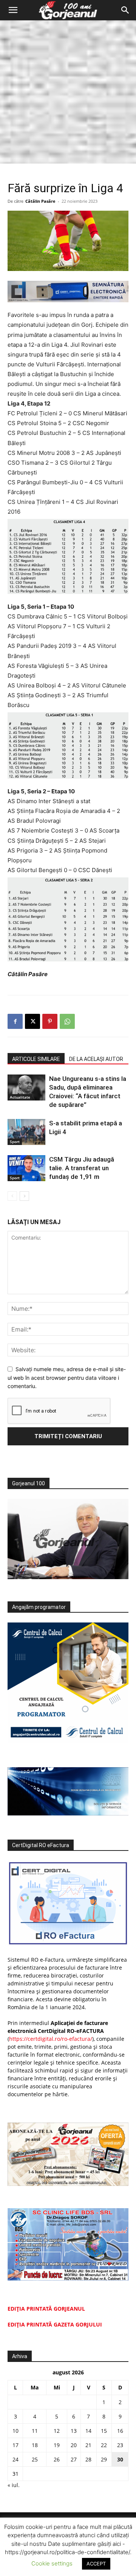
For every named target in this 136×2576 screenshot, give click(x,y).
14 (88, 2431)
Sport (15, 1142)
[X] (32, 1021)
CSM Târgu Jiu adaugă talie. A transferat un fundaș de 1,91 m (82, 1168)
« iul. (14, 2485)
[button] (13, 10)
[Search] (125, 10)
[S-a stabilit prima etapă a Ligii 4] (26, 1132)
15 (104, 2431)
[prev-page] (12, 1196)
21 (88, 2445)
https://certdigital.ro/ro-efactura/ (51, 2039)
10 (15, 2431)
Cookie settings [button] (52, 2563)
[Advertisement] (68, 92)
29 (104, 2459)
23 (120, 2445)
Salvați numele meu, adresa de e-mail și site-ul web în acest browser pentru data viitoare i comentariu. (67, 1378)
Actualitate (20, 1097)
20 (74, 2445)
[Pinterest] (50, 1021)
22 (104, 2445)
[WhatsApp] (67, 1021)
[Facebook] (15, 1021)
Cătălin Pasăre (40, 201)
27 (74, 2459)
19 (57, 2445)
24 (15, 2459)
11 (35, 2431)
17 (15, 2445)
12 (57, 2431)
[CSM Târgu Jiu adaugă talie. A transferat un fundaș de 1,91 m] (26, 1168)
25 (35, 2459)
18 (35, 2445)
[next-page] (24, 1196)
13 (74, 2431)
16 (120, 2431)
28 (88, 2459)
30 (120, 2459)
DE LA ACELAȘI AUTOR (96, 1059)
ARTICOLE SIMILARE (36, 1059)
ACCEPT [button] (96, 2564)
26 (57, 2459)
